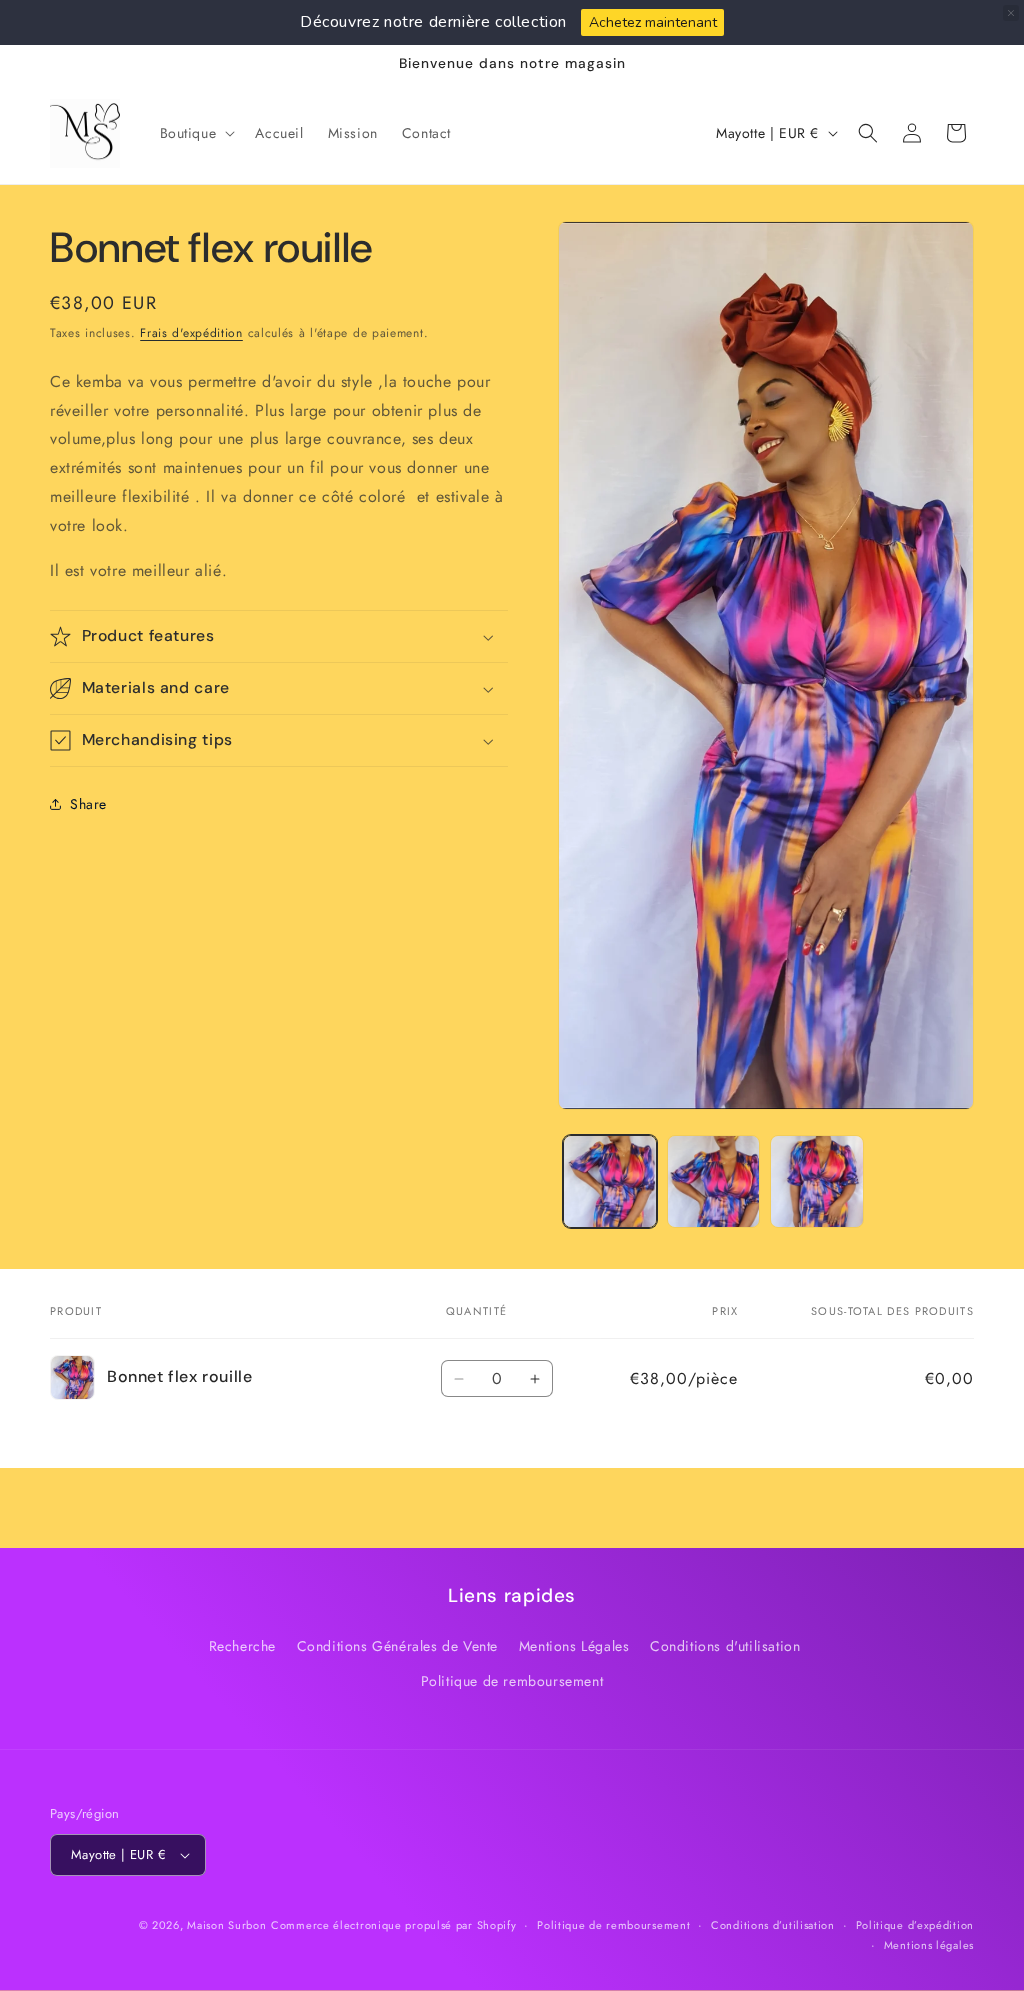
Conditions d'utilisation (725, 1646)
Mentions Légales (574, 1646)
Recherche (242, 1646)
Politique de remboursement (512, 1681)
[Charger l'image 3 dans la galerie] (816, 1181)
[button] (196, 133)
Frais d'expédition (191, 333)
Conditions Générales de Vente (397, 1646)
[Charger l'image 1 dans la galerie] (609, 1181)
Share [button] (88, 804)
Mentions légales (929, 1945)
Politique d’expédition (915, 1925)
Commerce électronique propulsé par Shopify (393, 1925)
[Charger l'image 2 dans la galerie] (713, 1181)
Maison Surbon (226, 1925)
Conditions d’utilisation (773, 1925)
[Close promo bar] (1011, 13)
